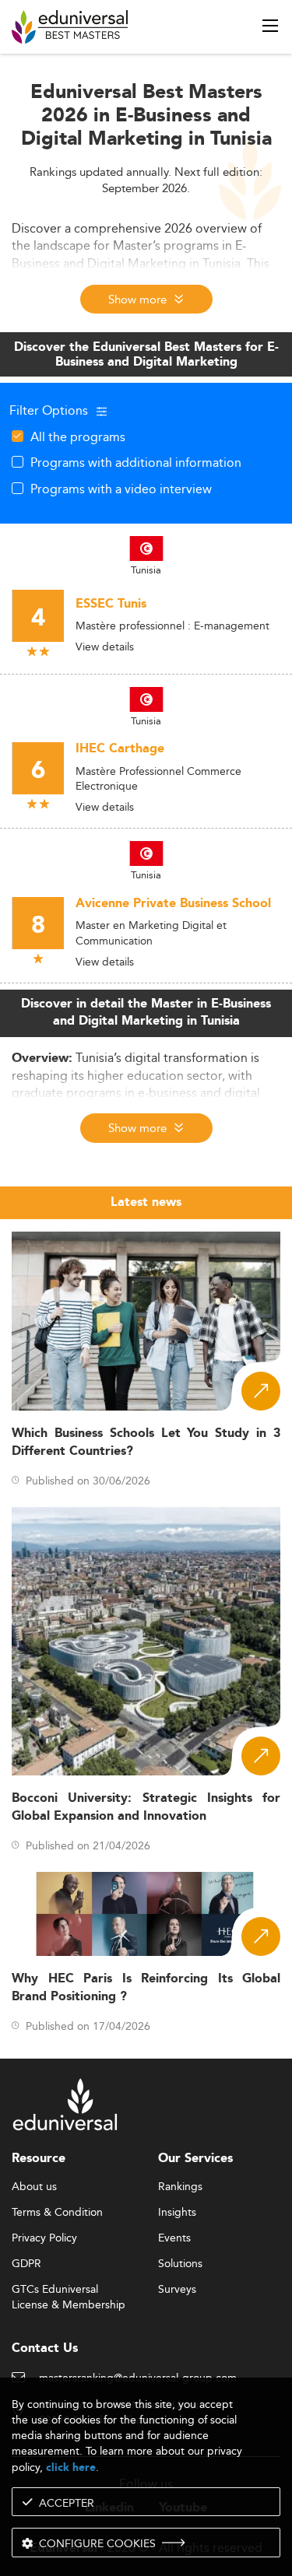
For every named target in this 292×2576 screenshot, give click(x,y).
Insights (177, 2213)
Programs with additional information (136, 462)
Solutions (180, 2264)
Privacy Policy (44, 2238)
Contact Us (45, 2348)
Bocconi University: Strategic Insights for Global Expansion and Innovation (146, 1807)
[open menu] (270, 26)
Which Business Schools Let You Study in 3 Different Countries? (146, 1442)
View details (105, 647)
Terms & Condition (57, 2213)
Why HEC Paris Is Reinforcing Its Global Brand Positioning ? (146, 1988)
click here (71, 2467)
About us (34, 2187)
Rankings (180, 2187)
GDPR (26, 2264)
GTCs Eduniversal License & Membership (69, 2290)
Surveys (177, 2290)
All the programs (78, 436)
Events (174, 2238)
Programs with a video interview (121, 489)
